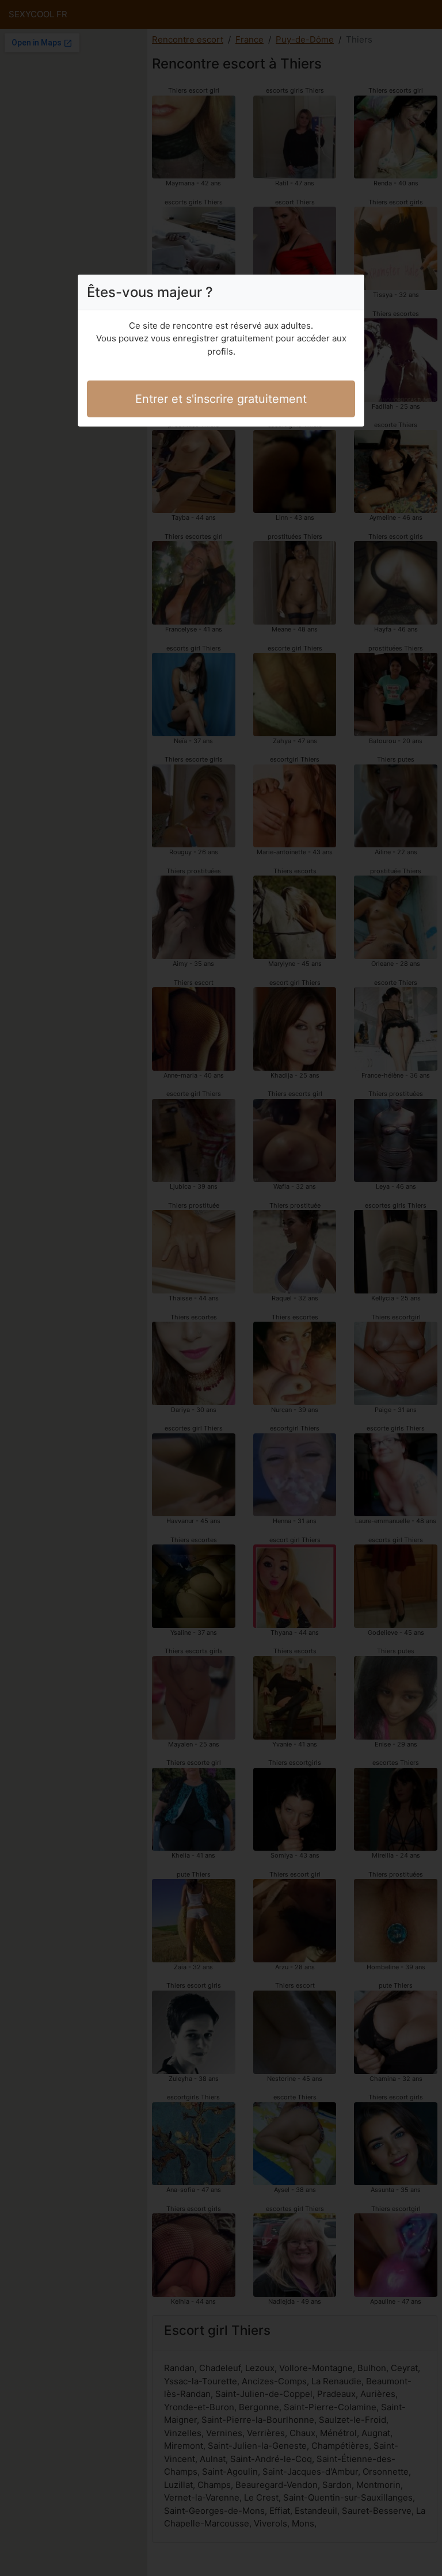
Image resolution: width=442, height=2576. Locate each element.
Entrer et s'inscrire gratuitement (221, 399)
